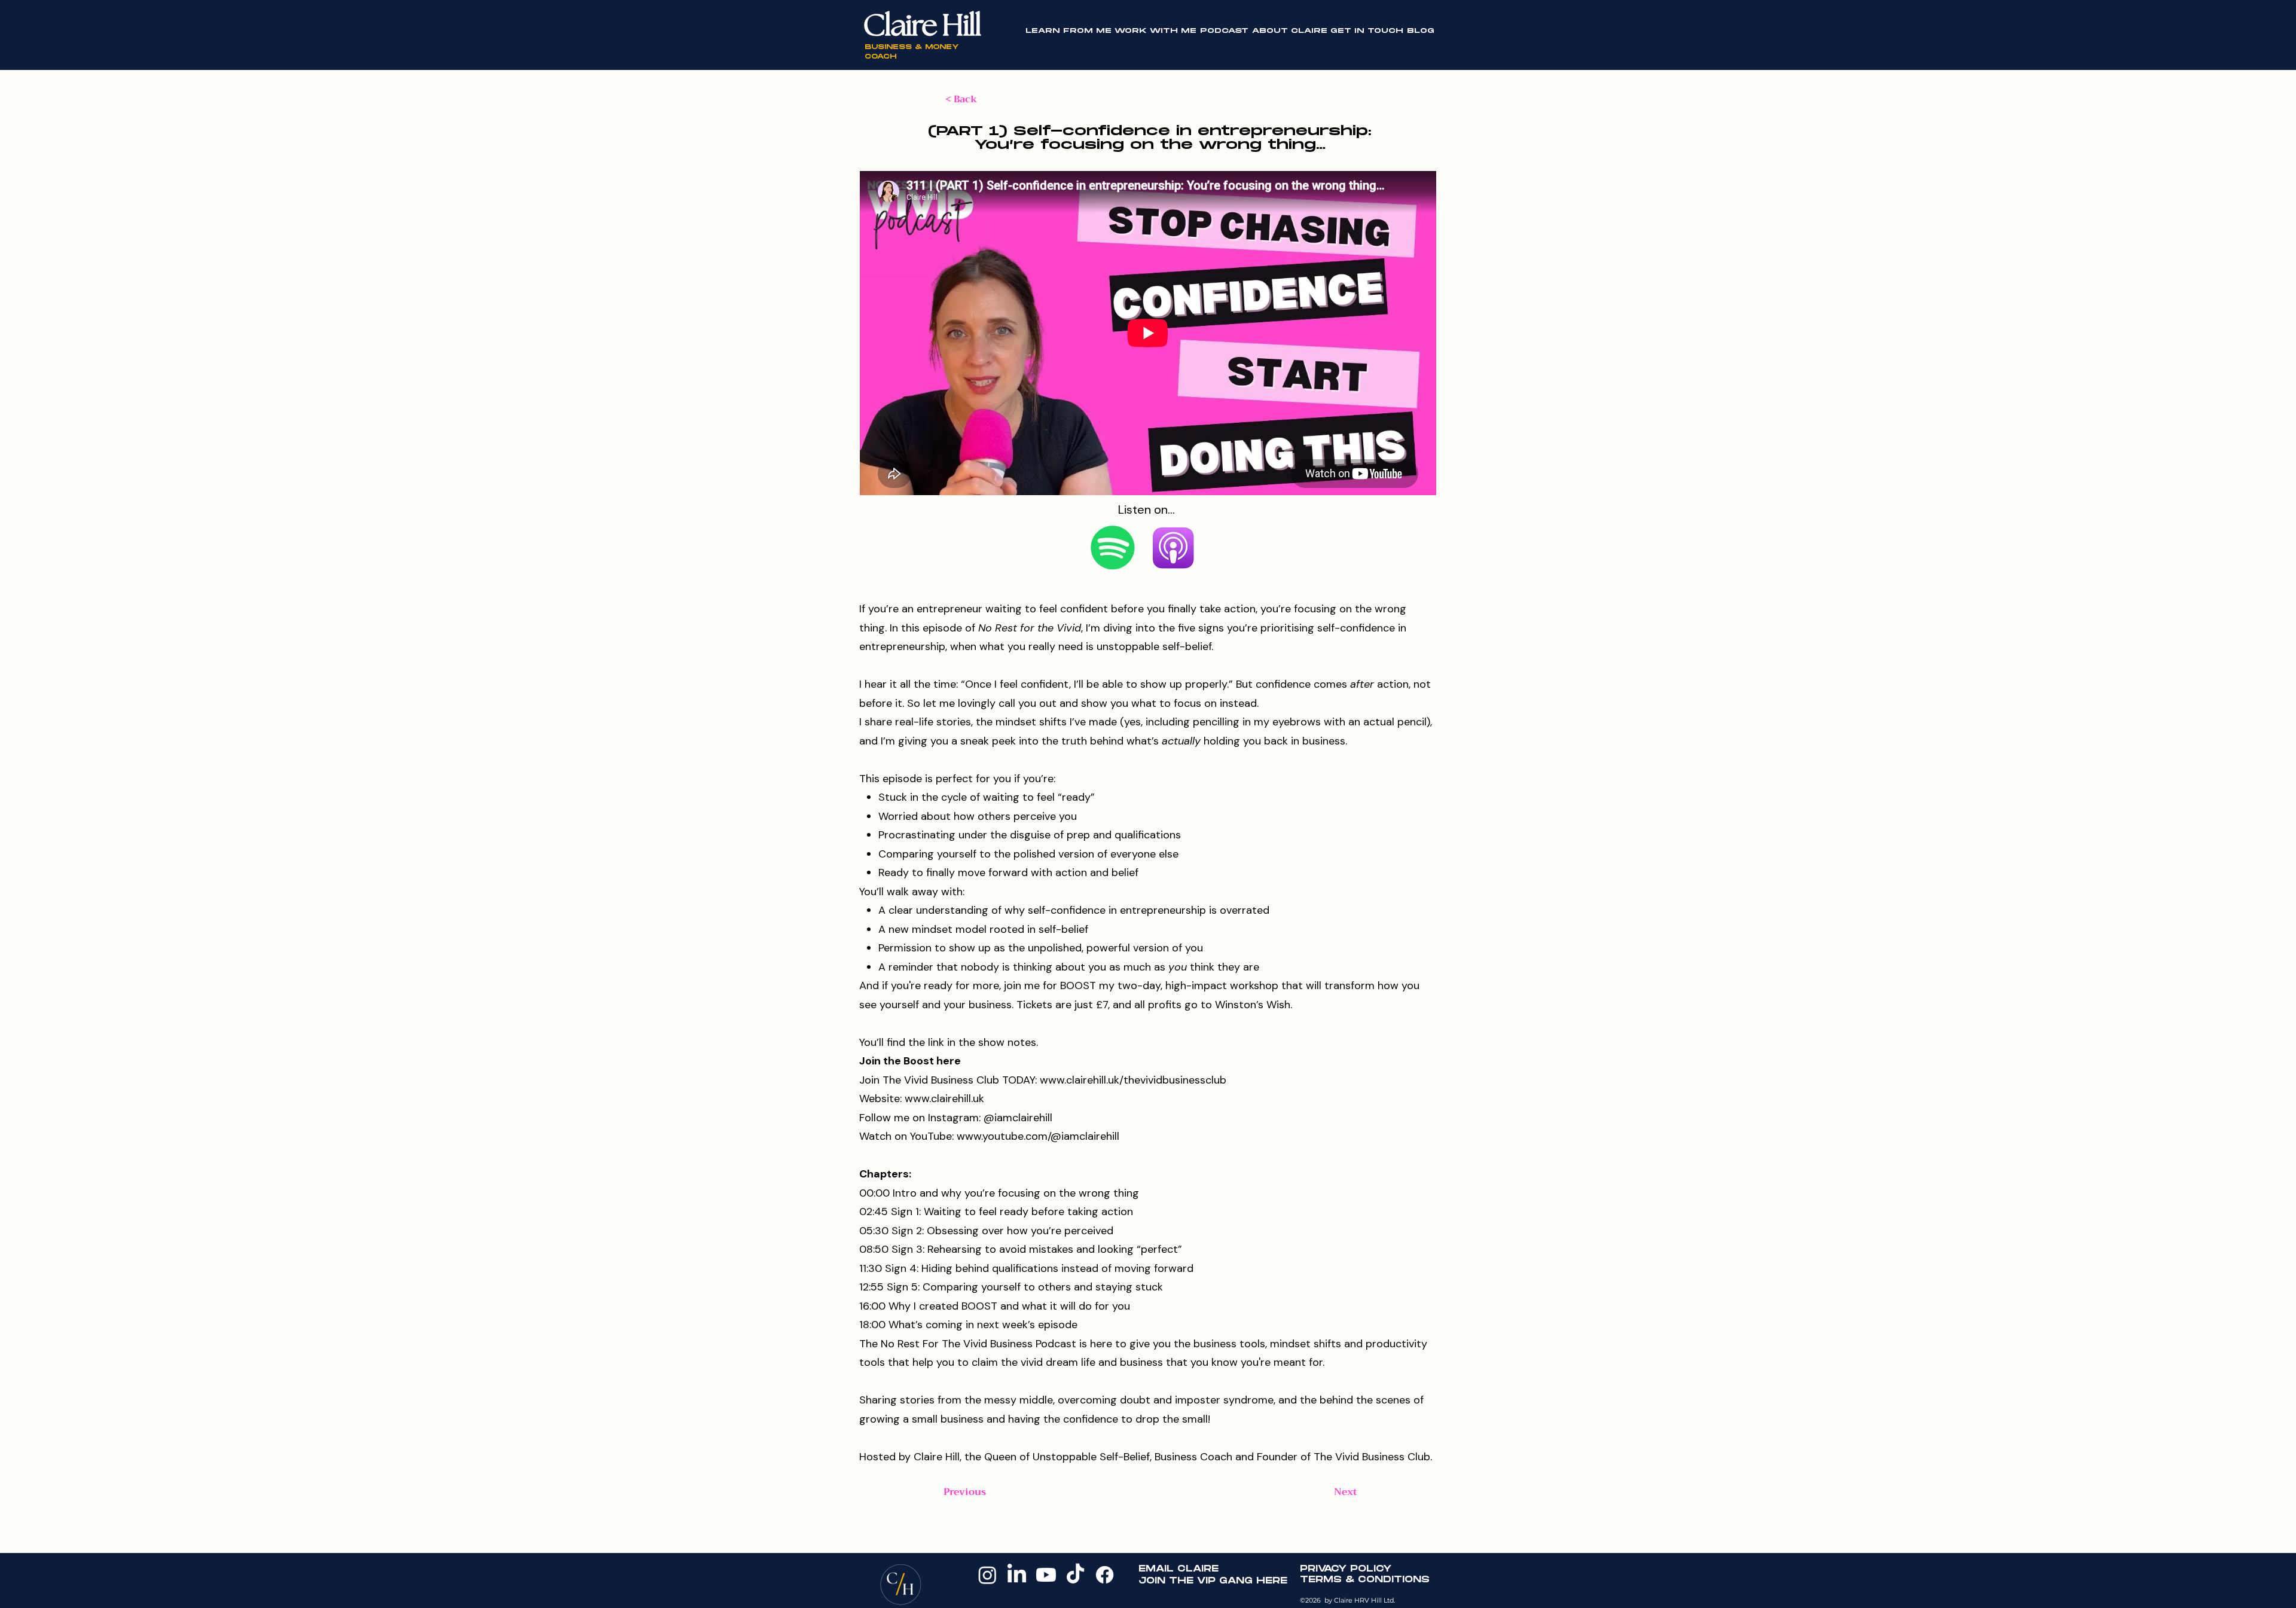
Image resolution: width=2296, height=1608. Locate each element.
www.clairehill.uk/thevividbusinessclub (1133, 1080)
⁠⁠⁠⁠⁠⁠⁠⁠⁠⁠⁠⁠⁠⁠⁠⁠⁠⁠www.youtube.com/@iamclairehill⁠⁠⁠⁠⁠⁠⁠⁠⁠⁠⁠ (1038, 1136)
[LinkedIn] (1017, 1575)
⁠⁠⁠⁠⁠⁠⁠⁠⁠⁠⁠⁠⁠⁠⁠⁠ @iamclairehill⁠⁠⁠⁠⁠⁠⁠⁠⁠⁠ (1016, 1118)
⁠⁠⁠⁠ (910, 1061)
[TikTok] (1075, 1575)
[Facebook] (1105, 1575)
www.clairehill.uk (944, 1099)
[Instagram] (987, 1575)
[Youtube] (1046, 1575)
